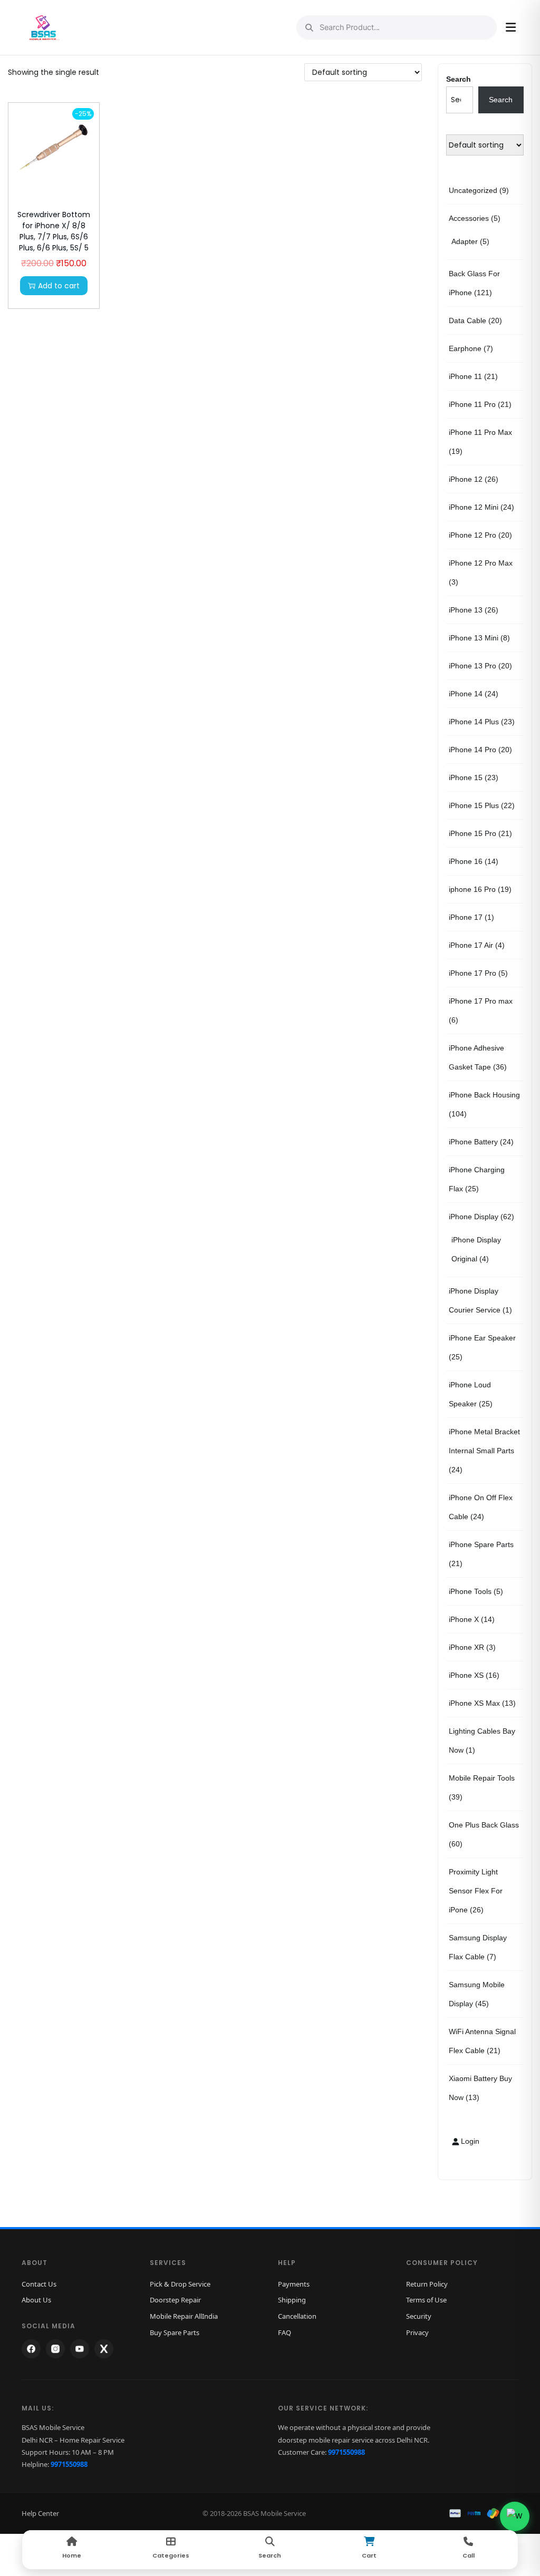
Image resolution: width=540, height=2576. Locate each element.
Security (419, 2316)
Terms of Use (426, 2300)
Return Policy (427, 2284)
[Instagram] (55, 2349)
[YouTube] (80, 2349)
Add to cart (59, 286)
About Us (36, 2300)
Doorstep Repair (175, 2300)
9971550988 (69, 2464)
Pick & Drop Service (180, 2284)
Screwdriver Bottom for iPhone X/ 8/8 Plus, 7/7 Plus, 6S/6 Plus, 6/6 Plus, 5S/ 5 (54, 231)
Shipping (292, 2300)
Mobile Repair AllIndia (184, 2316)
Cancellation (297, 2316)
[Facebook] (31, 2349)
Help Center (40, 2513)
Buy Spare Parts (175, 2332)
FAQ (285, 2332)
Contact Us (39, 2284)
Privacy (417, 2332)
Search (459, 79)
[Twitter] (104, 2349)
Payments (294, 2284)
